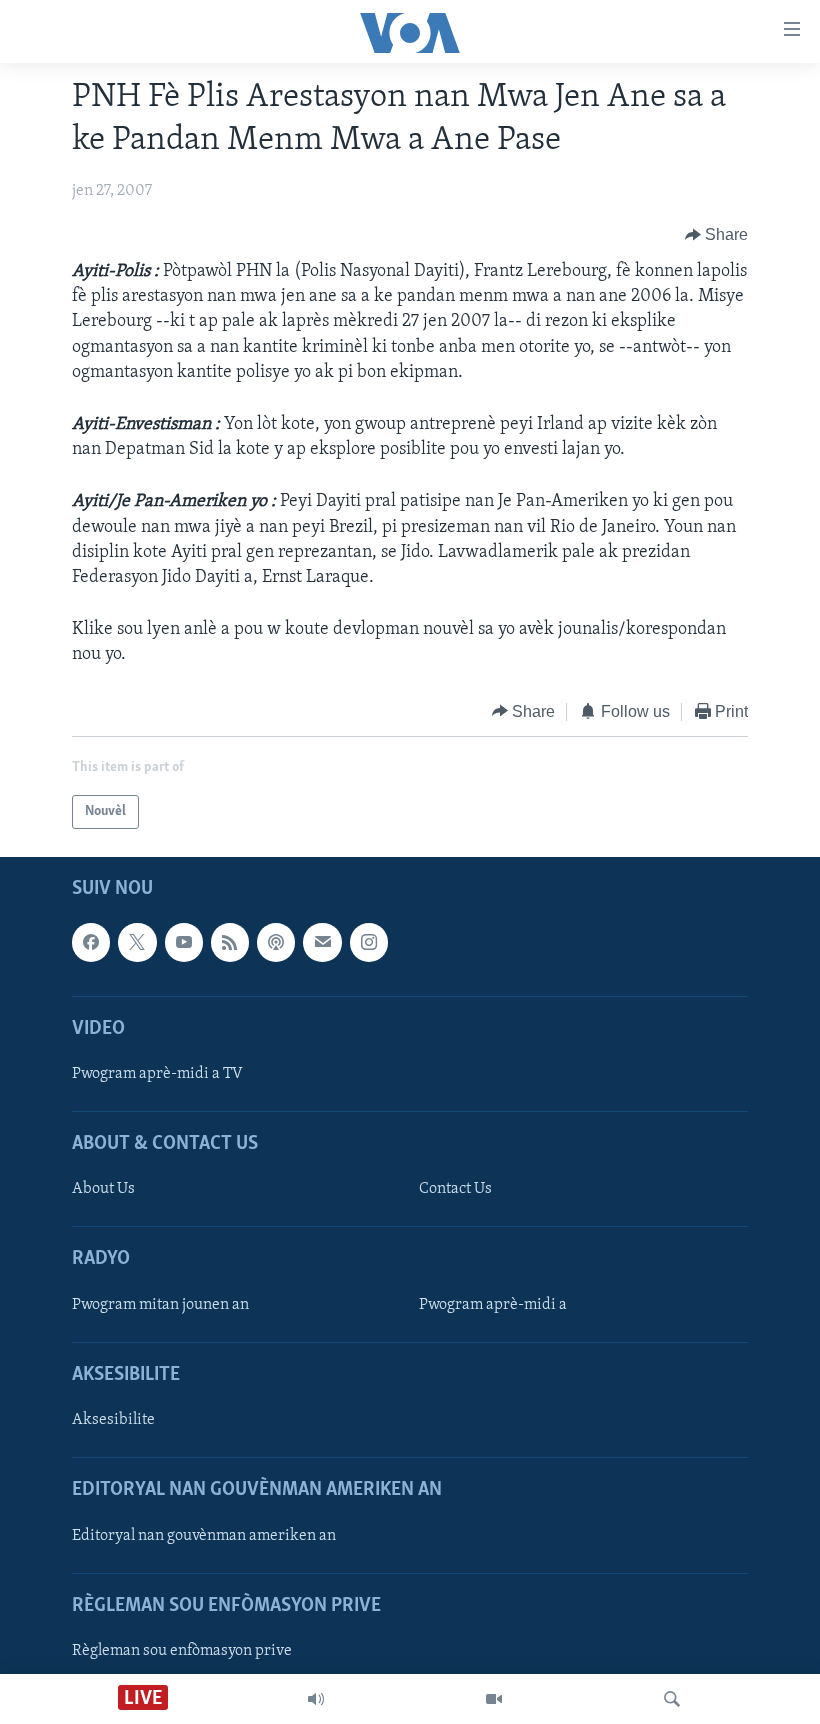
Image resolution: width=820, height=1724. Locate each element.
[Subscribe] (322, 942)
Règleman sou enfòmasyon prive (182, 1651)
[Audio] (316, 1699)
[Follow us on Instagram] (369, 942)
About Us (103, 1189)
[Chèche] (672, 1699)
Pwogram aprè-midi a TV (157, 1074)
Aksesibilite (113, 1420)
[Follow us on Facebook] (91, 942)
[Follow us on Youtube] (184, 942)
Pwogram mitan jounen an (160, 1305)
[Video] (494, 1699)
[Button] (717, 235)
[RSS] (230, 942)
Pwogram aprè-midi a (493, 1305)
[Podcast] (276, 942)
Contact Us (455, 1189)
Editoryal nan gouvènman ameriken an (204, 1536)
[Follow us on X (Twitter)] (137, 942)
